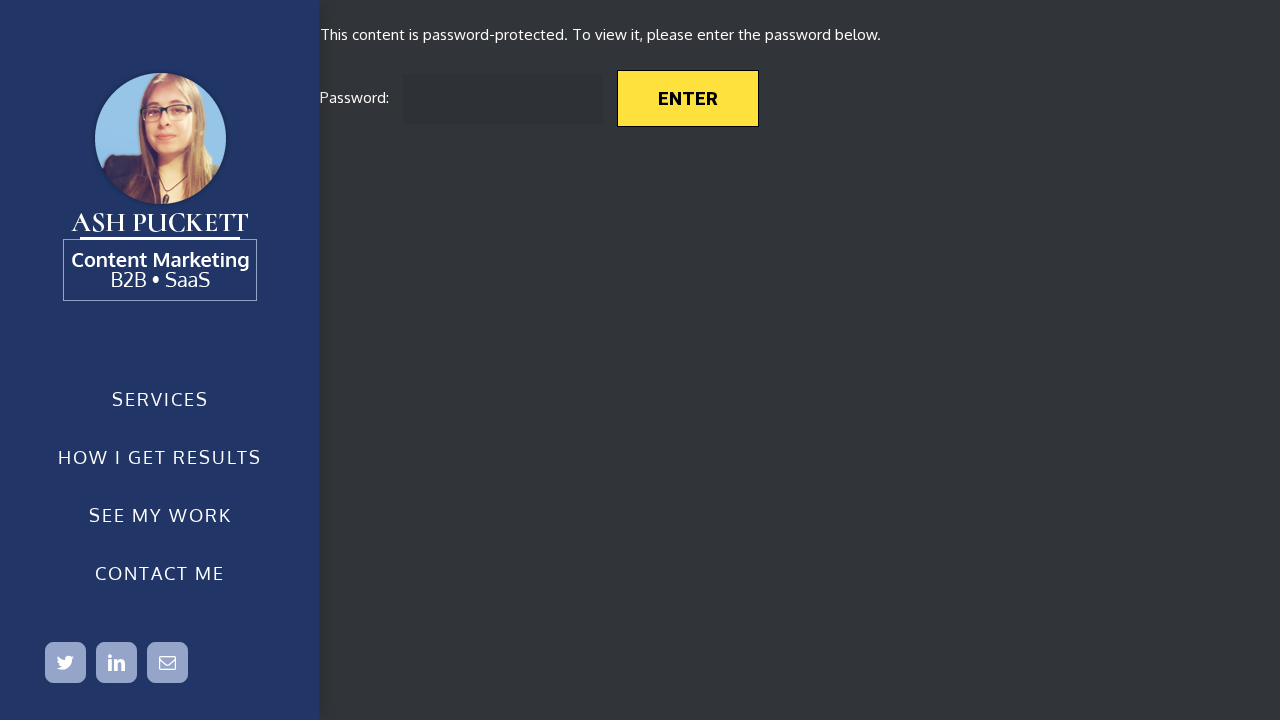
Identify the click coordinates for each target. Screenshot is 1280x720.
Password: (356, 97)
